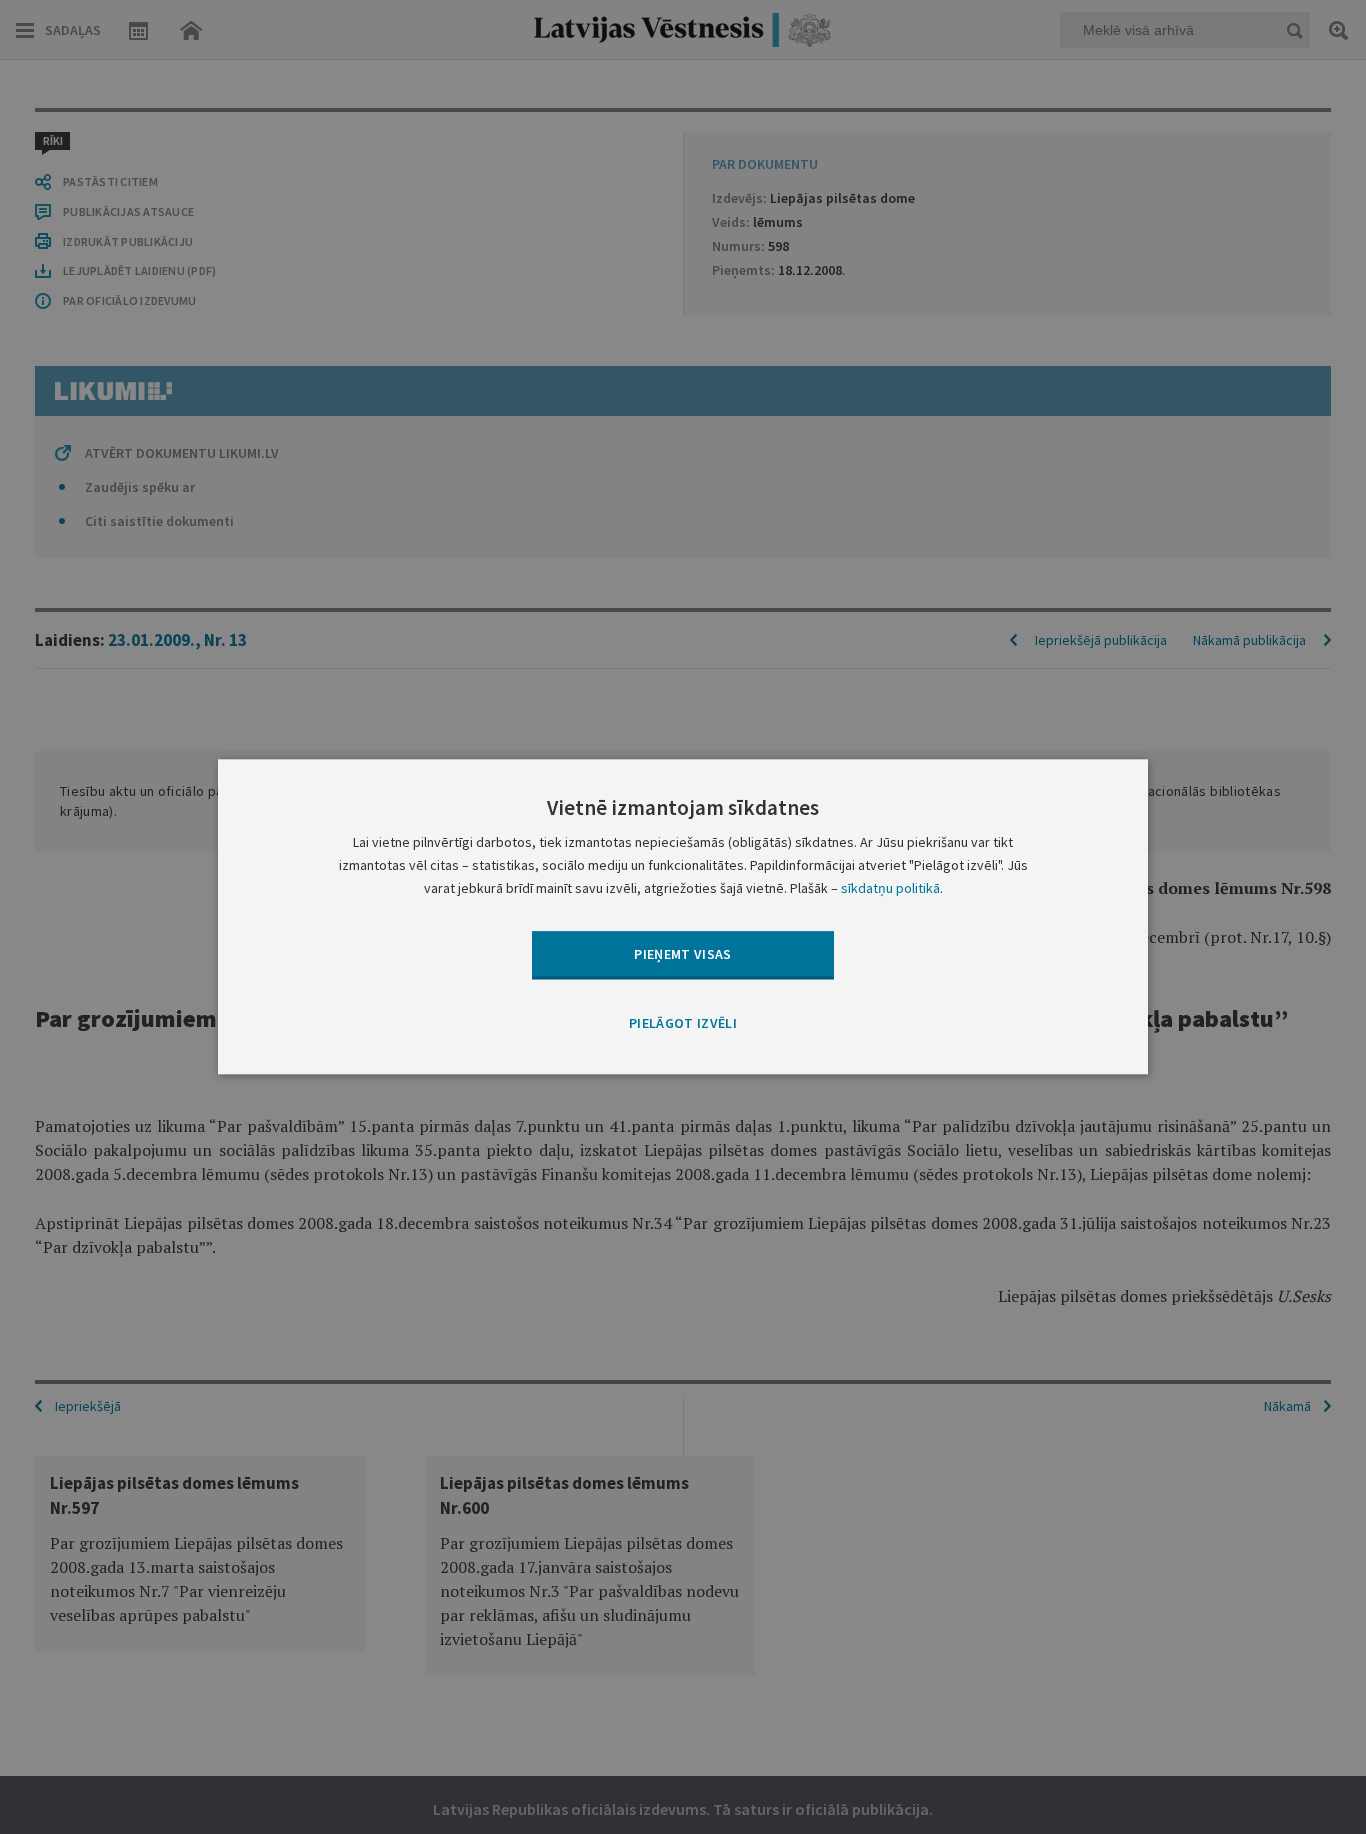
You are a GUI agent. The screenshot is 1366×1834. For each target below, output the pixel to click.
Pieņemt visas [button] (683, 954)
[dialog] (683, 916)
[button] (683, 1024)
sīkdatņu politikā (890, 889)
